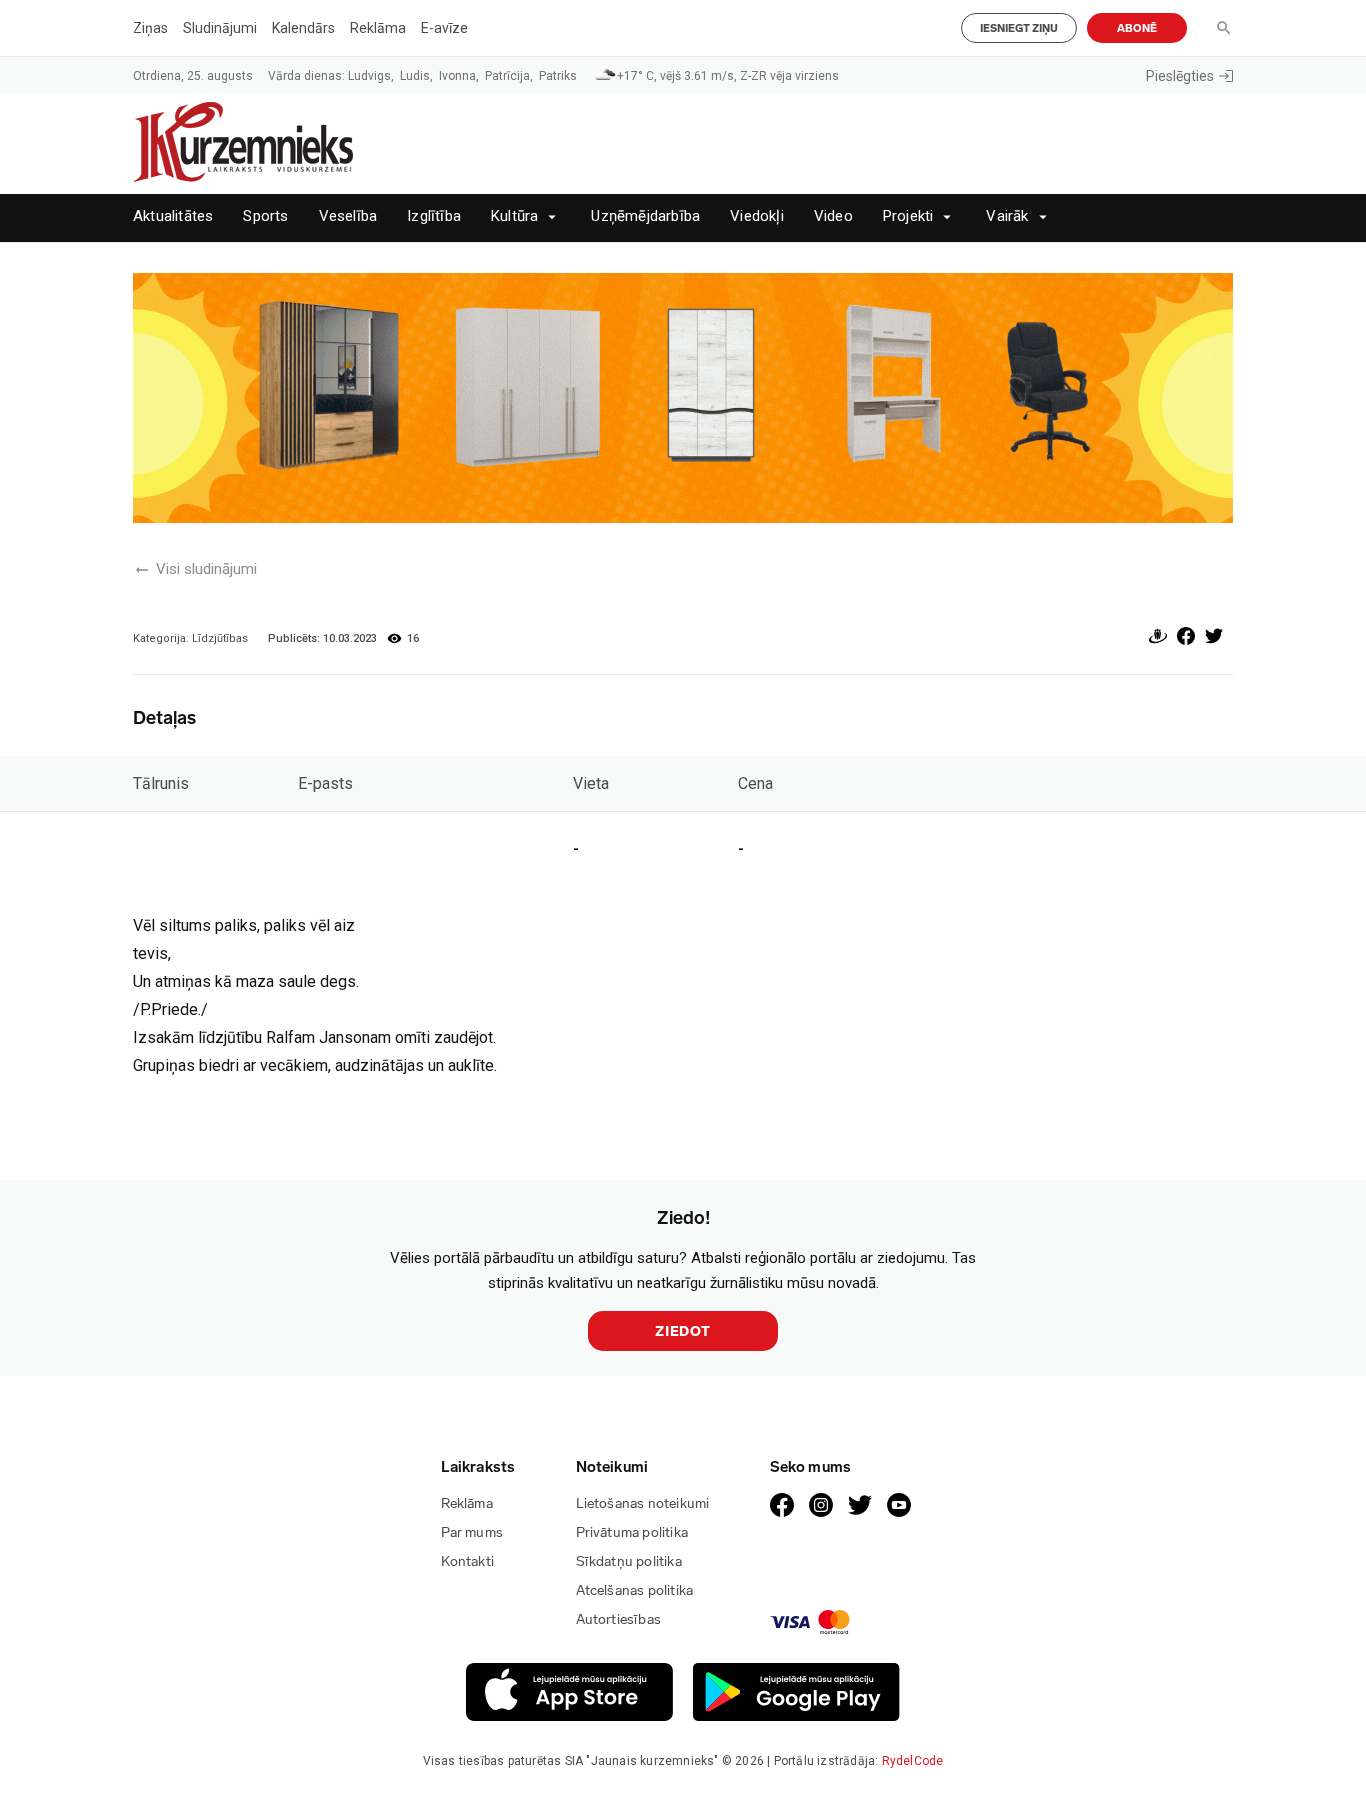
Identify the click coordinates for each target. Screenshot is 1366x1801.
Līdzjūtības (220, 638)
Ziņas (150, 28)
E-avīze (444, 28)
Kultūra (514, 216)
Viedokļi (757, 216)
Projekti (908, 216)
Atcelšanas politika (635, 1590)
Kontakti (468, 1561)
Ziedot (683, 1331)
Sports (265, 216)
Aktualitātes (173, 216)
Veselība (348, 216)
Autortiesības (619, 1619)
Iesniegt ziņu (1019, 28)
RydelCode (913, 1761)
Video (833, 216)
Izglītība (434, 216)
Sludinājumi (220, 28)
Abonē (1137, 28)
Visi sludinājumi (206, 569)
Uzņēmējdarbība (645, 216)
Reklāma (378, 28)
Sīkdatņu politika (629, 1561)
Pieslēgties (1180, 76)
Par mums (472, 1532)
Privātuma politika (632, 1532)
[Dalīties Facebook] (1186, 639)
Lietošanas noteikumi (643, 1503)
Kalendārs (303, 28)
